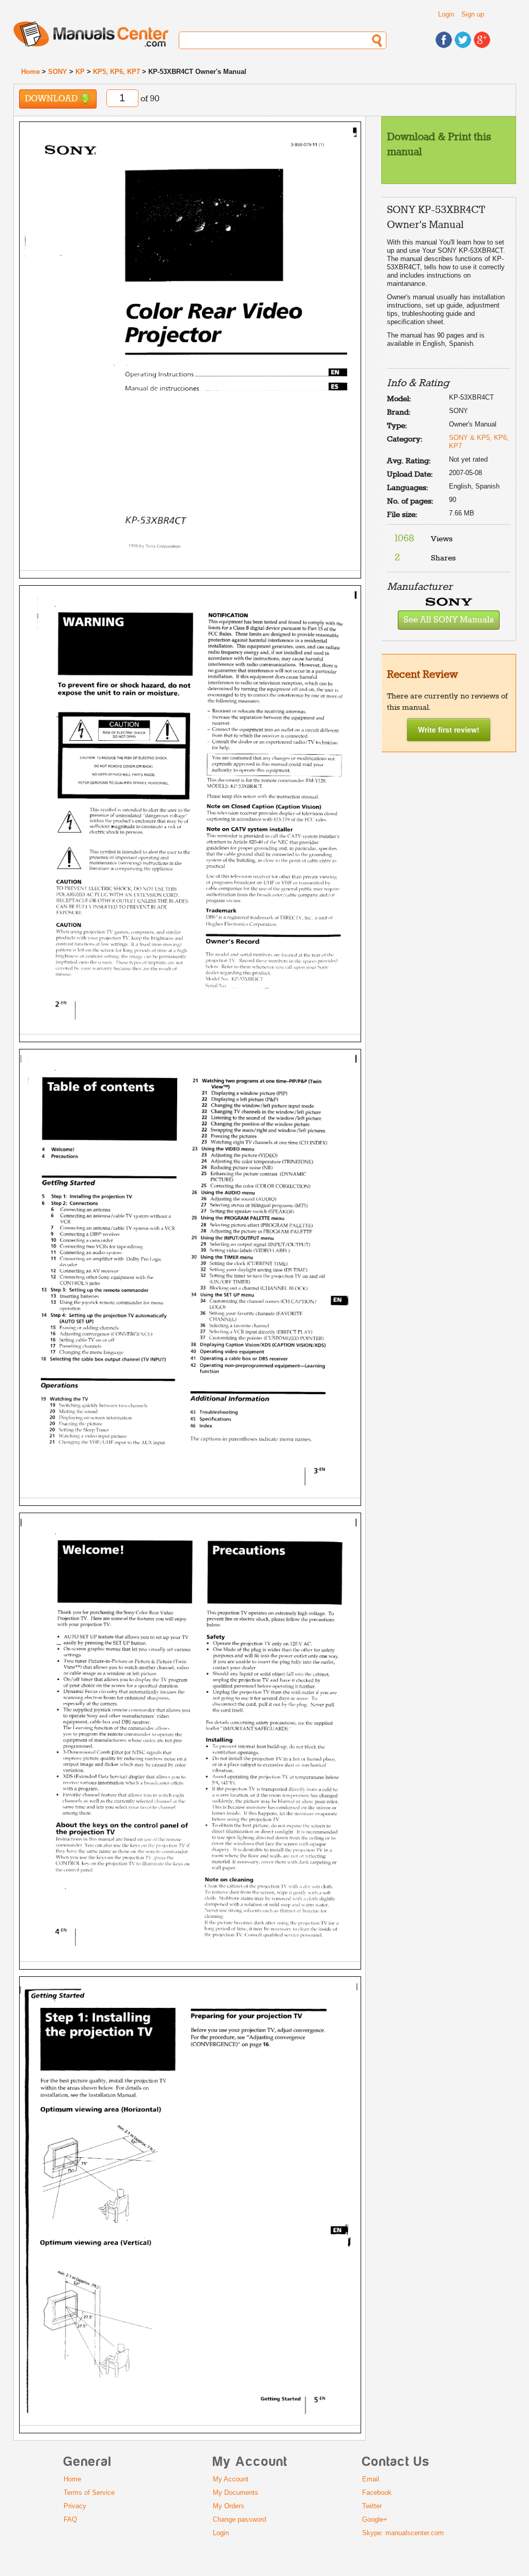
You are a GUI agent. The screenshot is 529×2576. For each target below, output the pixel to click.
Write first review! (449, 729)
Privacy (75, 2506)
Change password (239, 2519)
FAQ (70, 2519)
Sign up (473, 14)
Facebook (377, 2493)
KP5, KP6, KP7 (116, 72)
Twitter (372, 2506)
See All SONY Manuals (449, 620)
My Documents (236, 2493)
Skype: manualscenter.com (403, 2533)
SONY (58, 72)
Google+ (375, 2519)
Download (52, 99)
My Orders (229, 2506)
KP (80, 72)
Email (371, 2479)
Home (30, 72)
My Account (231, 2479)
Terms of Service (89, 2493)
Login (446, 14)
